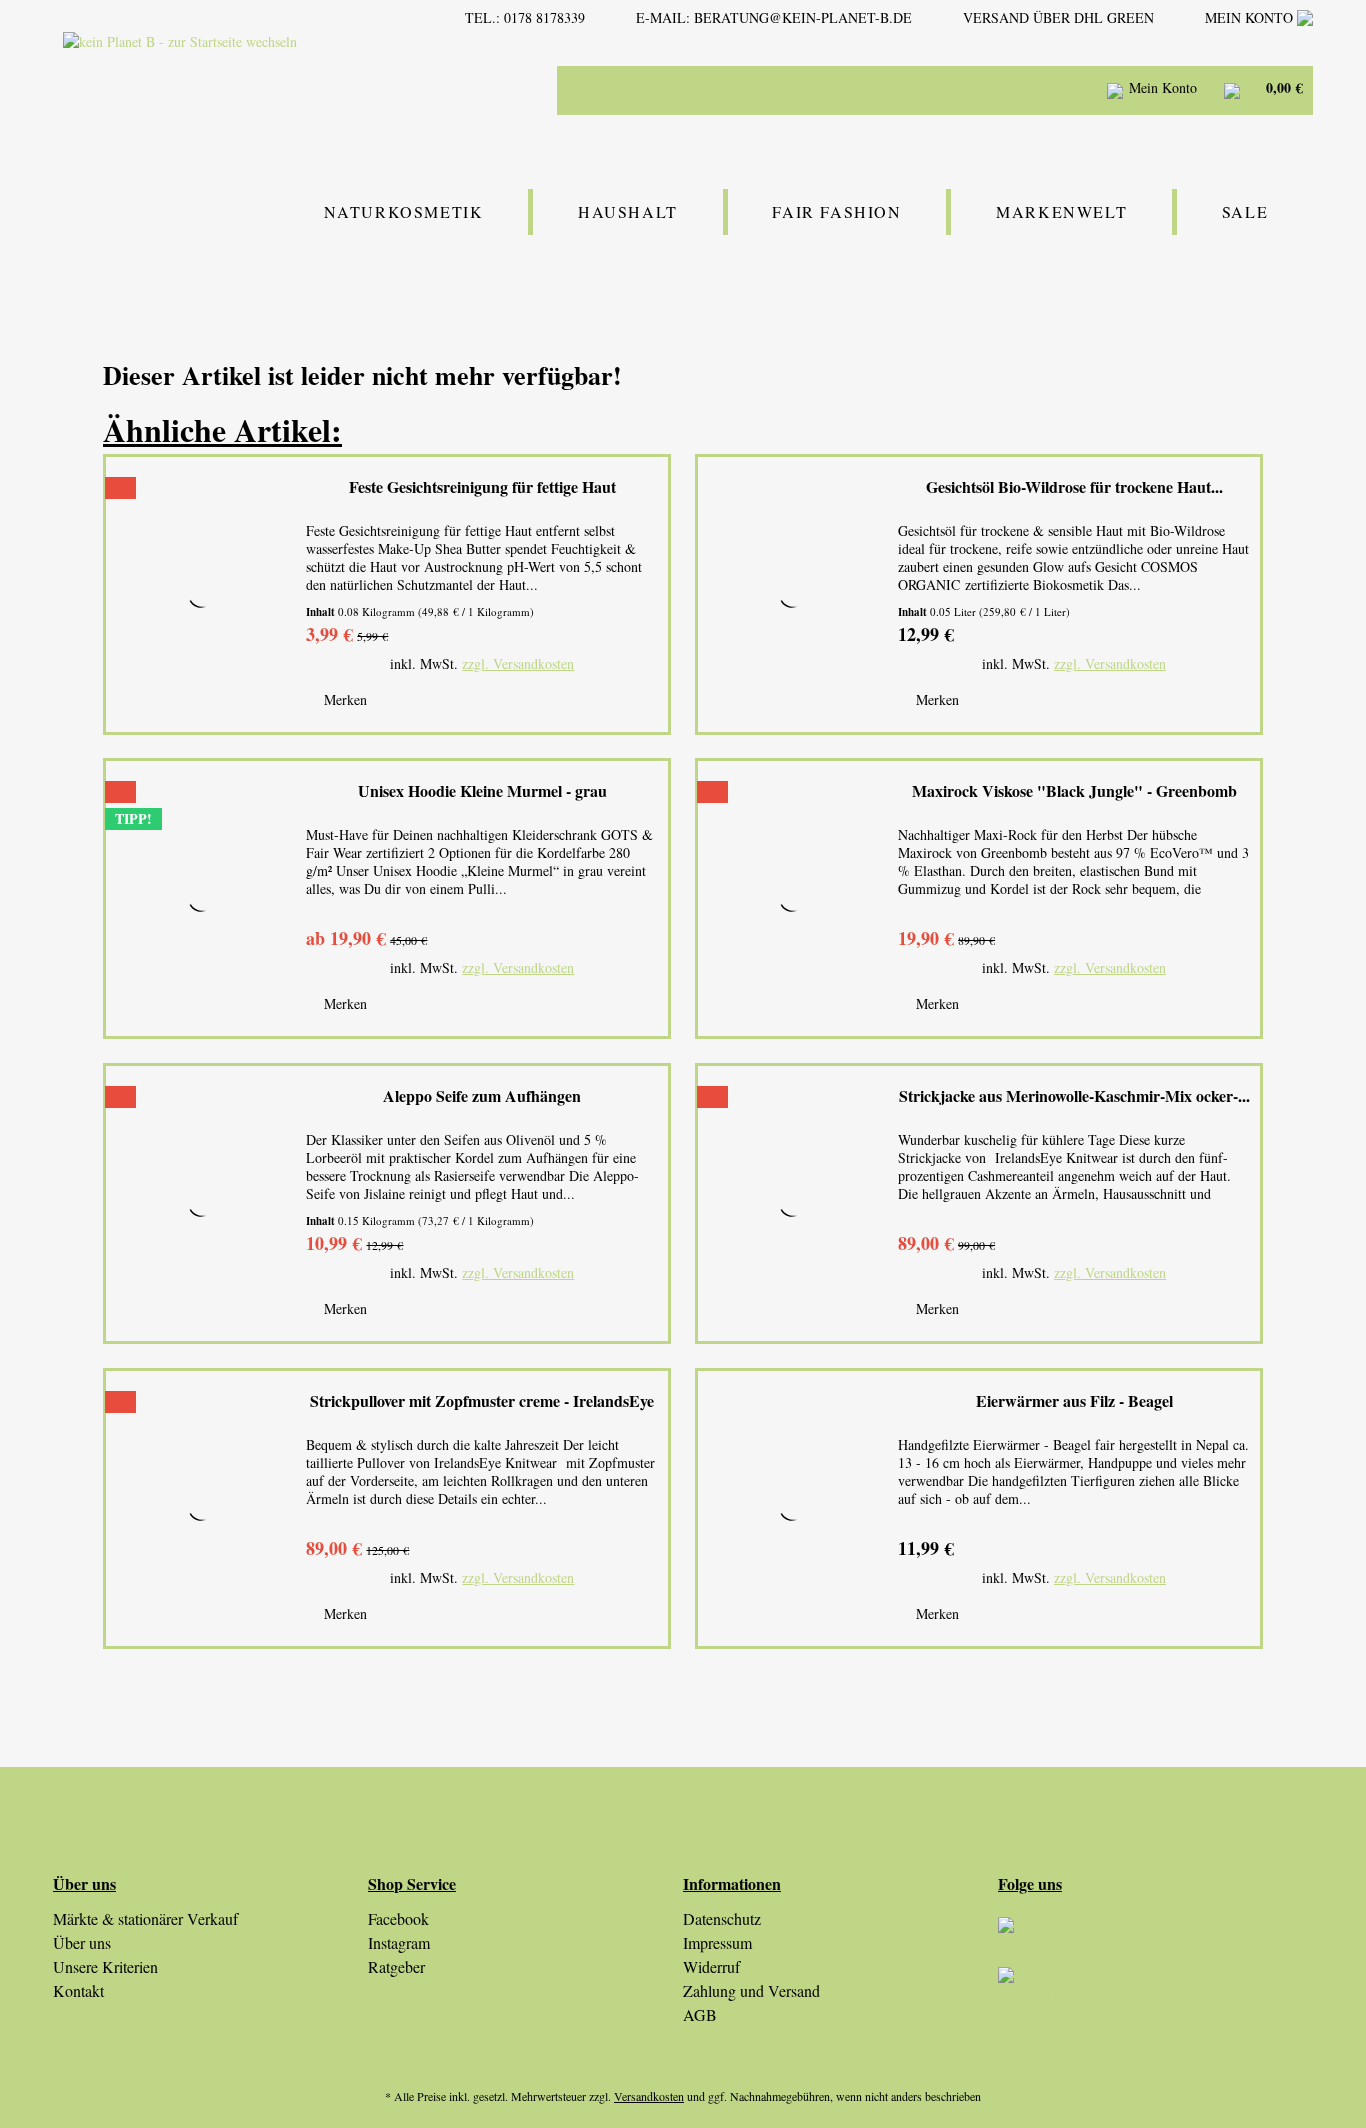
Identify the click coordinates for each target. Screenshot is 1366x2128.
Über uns (82, 1942)
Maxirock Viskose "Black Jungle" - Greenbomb (1074, 791)
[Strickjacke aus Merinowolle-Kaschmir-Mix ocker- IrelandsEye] (793, 1203)
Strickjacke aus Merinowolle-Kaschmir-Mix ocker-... (1074, 1096)
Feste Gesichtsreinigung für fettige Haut (482, 487)
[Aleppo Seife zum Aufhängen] (201, 1203)
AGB (700, 2014)
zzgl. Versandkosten (518, 663)
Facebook (398, 1918)
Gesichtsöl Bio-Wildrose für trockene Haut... (1074, 487)
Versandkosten (649, 2096)
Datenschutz (722, 1918)
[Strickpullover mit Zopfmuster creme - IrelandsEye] (201, 1508)
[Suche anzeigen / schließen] (1013, 90)
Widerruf (711, 1966)
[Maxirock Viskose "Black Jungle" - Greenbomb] (793, 898)
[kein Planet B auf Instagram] (1155, 1942)
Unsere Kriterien (105, 1966)
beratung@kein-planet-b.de (803, 17)
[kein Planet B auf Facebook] (1155, 1992)
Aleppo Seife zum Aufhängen (482, 1096)
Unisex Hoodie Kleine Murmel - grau (482, 791)
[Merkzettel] (1063, 90)
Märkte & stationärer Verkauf (145, 1918)
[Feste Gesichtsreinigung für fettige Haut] (201, 594)
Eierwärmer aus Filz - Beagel (1074, 1401)
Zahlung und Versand (751, 1990)
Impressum (717, 1942)
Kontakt (78, 1990)
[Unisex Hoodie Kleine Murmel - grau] (201, 898)
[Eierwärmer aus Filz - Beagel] (793, 1508)
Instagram (399, 1942)
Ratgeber (396, 1966)
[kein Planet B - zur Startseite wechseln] (236, 88)
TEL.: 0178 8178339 (525, 17)
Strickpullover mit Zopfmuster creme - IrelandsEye (482, 1401)
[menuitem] (883, 90)
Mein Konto (1251, 17)
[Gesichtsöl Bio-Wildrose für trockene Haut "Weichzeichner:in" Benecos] (793, 594)
